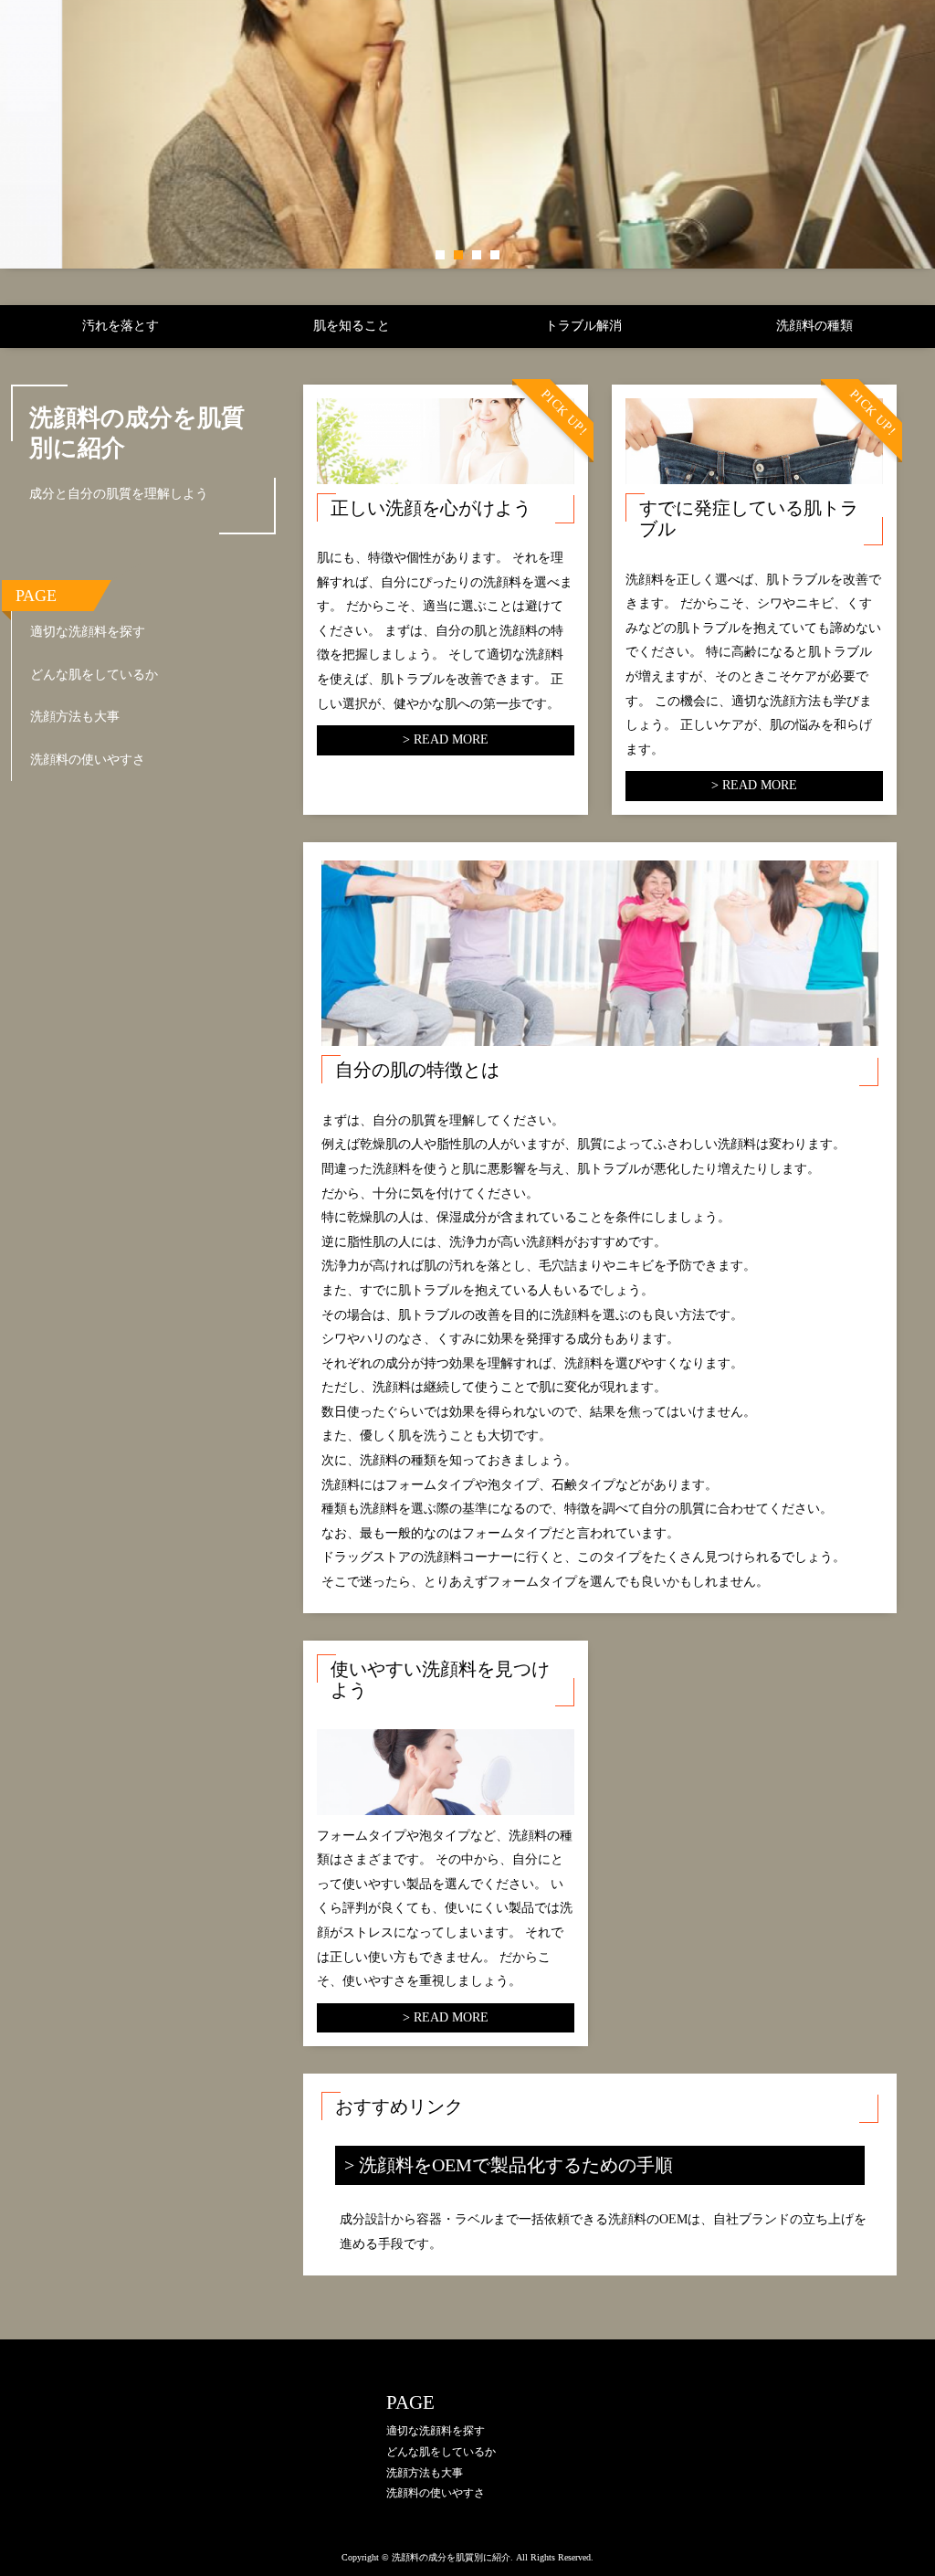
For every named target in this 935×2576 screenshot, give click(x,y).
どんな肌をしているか (94, 675)
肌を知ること (352, 326)
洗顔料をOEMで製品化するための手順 (516, 2165)
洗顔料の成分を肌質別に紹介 (137, 433)
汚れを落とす (121, 326)
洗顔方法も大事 (75, 717)
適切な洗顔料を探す (88, 632)
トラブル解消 (583, 326)
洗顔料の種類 (814, 326)
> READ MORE (446, 739)
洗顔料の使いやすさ (88, 760)
